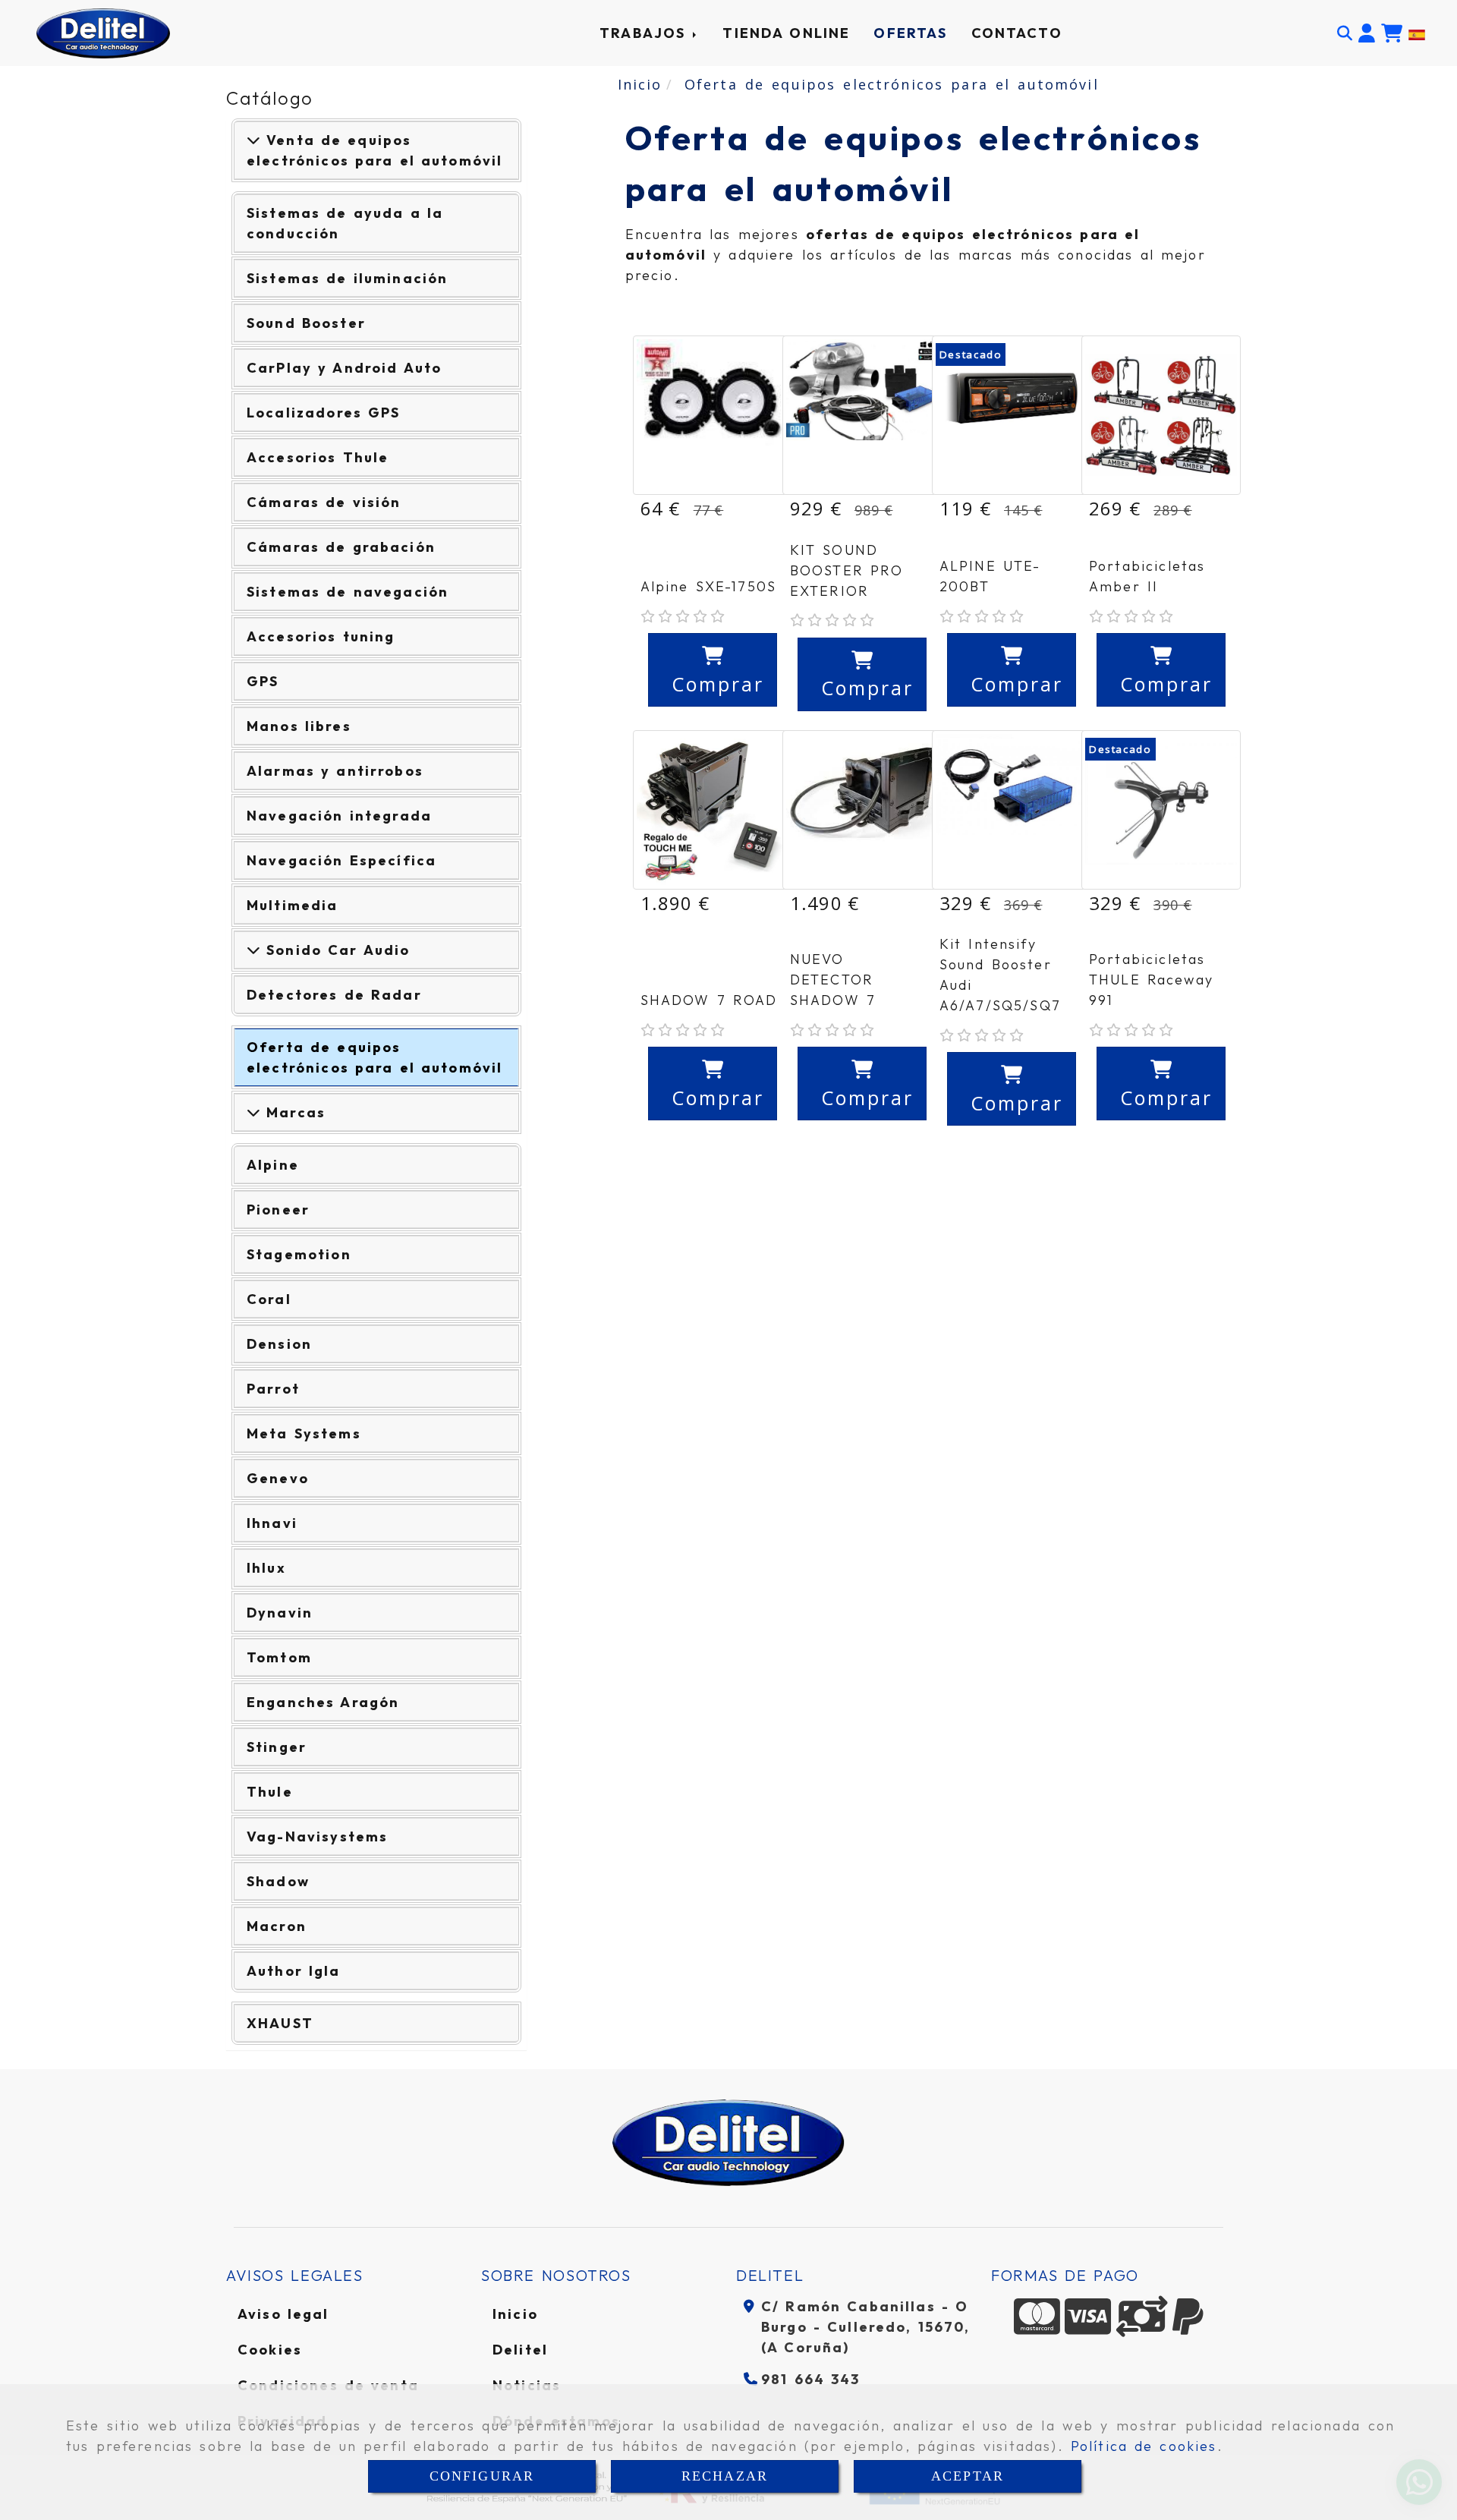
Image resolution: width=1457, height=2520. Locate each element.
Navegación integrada (339, 816)
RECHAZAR (725, 2476)
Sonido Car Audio (335, 950)
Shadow (278, 1881)
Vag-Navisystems (317, 1836)
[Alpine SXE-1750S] (713, 415)
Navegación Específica (341, 860)
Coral (269, 1299)
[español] (1417, 33)
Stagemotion (299, 1254)
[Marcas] (253, 1112)
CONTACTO (1017, 33)
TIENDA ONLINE (786, 33)
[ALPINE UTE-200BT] (1012, 415)
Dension (279, 1344)
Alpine (273, 1165)
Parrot (273, 1389)
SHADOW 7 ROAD (709, 1000)
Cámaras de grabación (341, 547)
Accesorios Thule (318, 457)
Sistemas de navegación (348, 592)
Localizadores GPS (324, 413)
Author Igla (294, 1971)
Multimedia (293, 905)
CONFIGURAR (482, 2476)
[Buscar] (1345, 33)
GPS (263, 681)
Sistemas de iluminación (347, 278)
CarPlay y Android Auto (344, 368)
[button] (1367, 33)
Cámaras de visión (324, 502)
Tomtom (279, 1657)
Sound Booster (306, 323)
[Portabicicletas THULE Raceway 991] (1161, 810)
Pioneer (278, 1210)
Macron (277, 1926)
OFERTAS (910, 33)
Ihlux (266, 1568)
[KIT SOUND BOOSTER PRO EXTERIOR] (862, 415)
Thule (270, 1792)
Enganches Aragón (323, 1702)
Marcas (293, 1112)
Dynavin (280, 1613)
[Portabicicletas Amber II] (1161, 415)
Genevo (278, 1478)
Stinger (277, 1747)
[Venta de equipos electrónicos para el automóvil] (253, 140)
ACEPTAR (968, 2476)
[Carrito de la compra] (1392, 33)
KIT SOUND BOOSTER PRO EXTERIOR (847, 570)
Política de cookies (1144, 2446)
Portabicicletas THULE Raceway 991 (1151, 980)
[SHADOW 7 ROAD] (713, 810)
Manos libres (299, 726)
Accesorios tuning (321, 636)
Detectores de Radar (334, 995)
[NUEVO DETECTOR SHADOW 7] (862, 810)
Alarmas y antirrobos (335, 771)
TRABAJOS (645, 33)
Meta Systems (304, 1433)
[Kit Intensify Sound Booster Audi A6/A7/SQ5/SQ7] (1012, 810)
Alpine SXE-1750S (708, 586)
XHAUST (280, 2023)
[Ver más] (253, 950)
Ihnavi (272, 1523)
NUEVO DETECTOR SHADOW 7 (833, 980)
